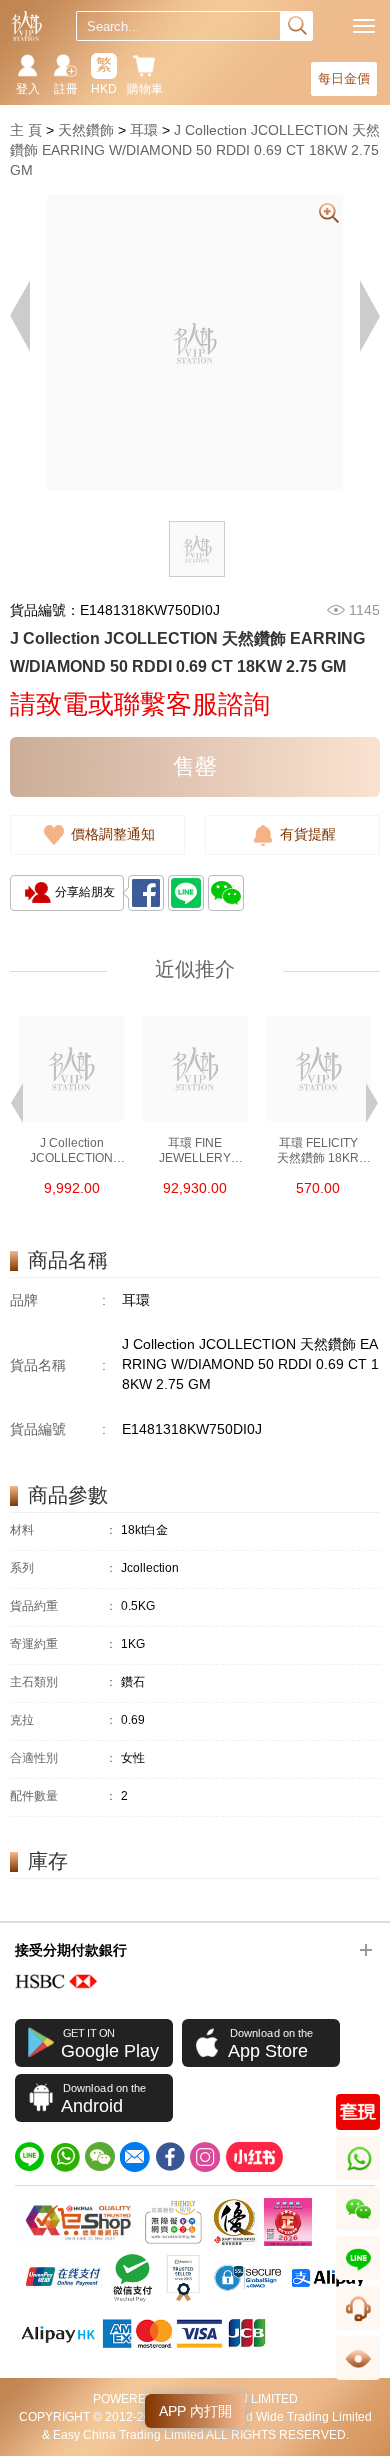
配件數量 (63, 1796)
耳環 (144, 130)
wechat (358, 2229)
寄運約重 (63, 1644)
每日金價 (344, 78)
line (358, 2279)
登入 (28, 89)
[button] (17, 1101)
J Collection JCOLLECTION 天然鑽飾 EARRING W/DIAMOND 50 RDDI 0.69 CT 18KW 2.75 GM (195, 150)
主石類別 (63, 1682)
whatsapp (359, 2179)
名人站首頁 (26, 26)
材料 (63, 1530)
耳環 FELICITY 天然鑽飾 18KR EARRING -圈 (318, 1151)
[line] (30, 2157)
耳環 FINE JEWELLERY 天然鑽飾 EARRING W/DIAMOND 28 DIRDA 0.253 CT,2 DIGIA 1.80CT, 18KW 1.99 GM (194, 1151)
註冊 (66, 89)
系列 (63, 1568)
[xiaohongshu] (254, 2157)
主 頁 (26, 130)
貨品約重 (63, 1606)
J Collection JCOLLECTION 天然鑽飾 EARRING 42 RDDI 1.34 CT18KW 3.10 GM (71, 1151)
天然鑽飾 (86, 130)
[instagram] (205, 2157)
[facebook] (170, 2157)
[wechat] (100, 2157)
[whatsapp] (65, 2157)
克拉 (63, 1720)
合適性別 (63, 1758)
